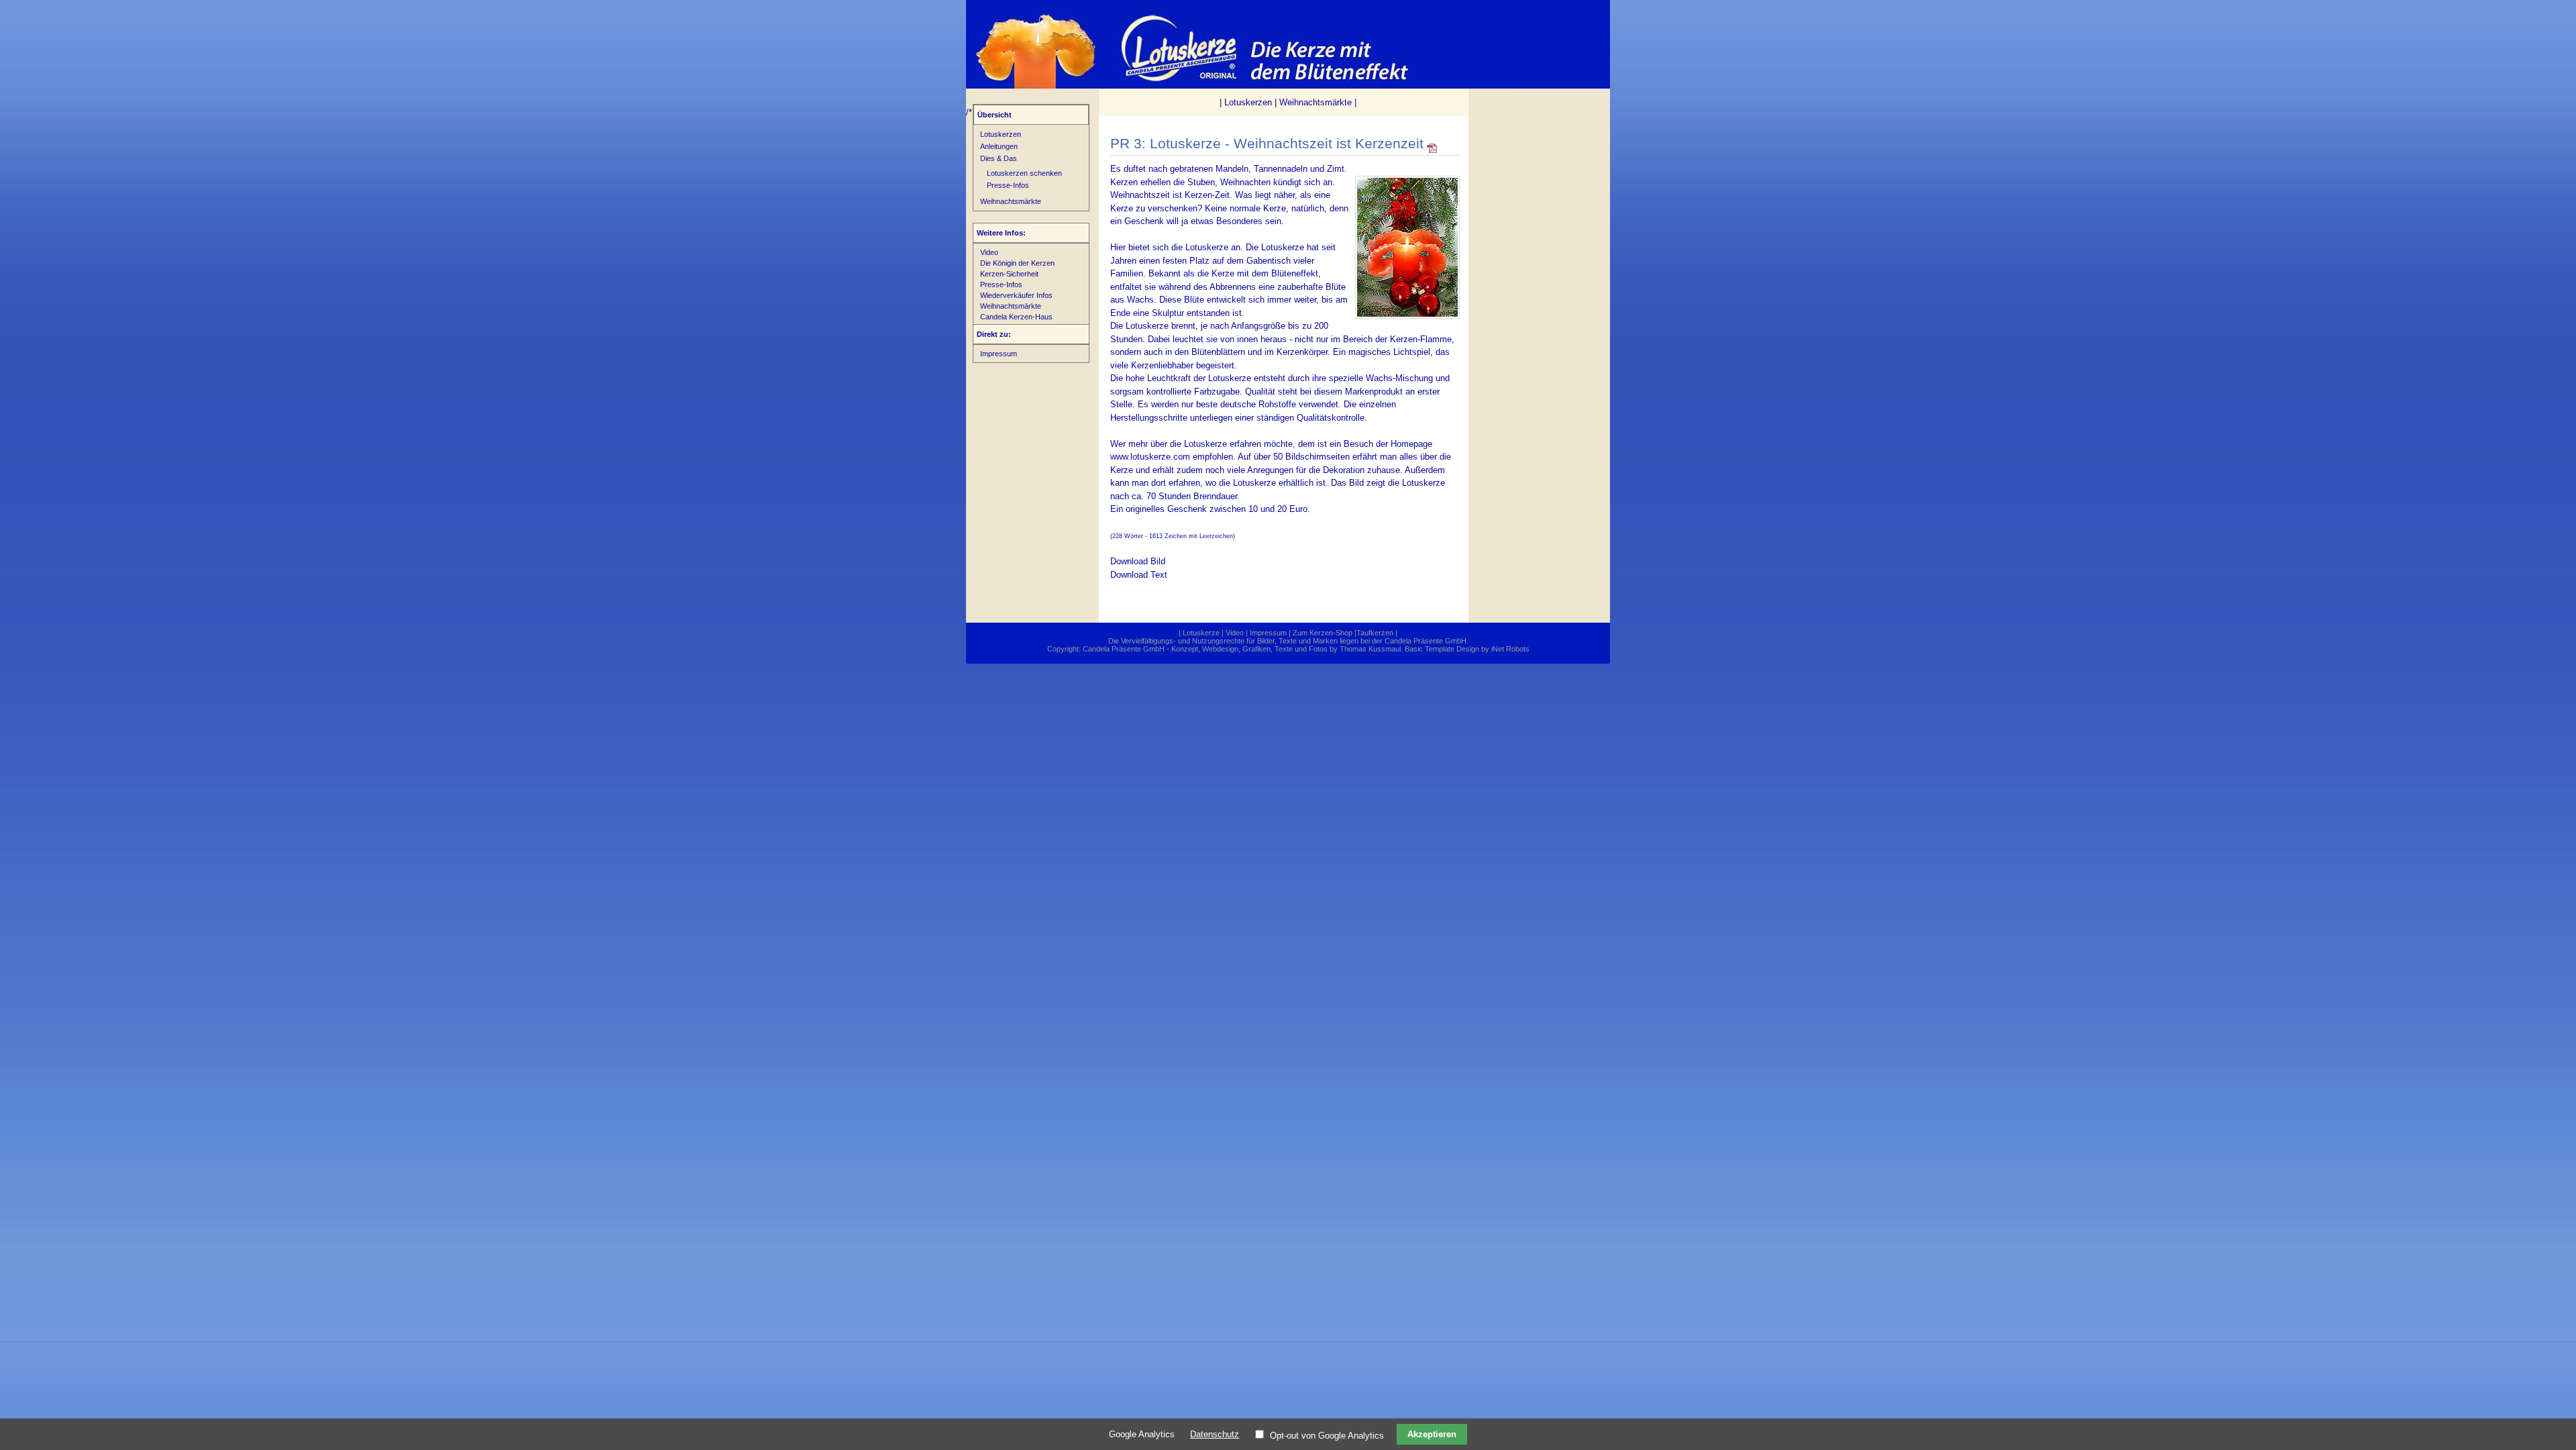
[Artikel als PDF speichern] (1432, 151)
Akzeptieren (1432, 1434)
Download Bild (1138, 561)
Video (989, 252)
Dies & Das (999, 158)
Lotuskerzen (1248, 102)
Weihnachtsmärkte (1316, 102)
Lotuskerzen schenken (1024, 173)
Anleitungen (999, 146)
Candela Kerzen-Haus (1016, 317)
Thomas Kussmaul (1370, 649)
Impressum (999, 354)
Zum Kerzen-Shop (1323, 633)
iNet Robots (1510, 649)
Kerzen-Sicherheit (1009, 274)
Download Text (1139, 575)
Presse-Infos (1008, 185)
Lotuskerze (1201, 633)
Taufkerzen (1375, 633)
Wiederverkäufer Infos (1016, 295)
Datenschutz (1215, 1434)
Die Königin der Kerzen (1017, 263)
